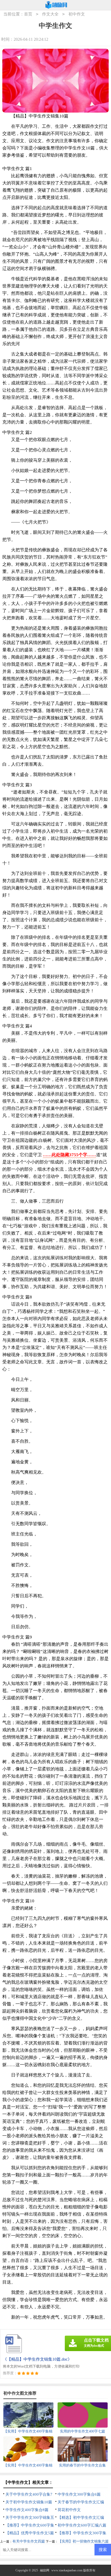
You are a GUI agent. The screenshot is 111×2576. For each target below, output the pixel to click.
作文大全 (50, 14)
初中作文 (77, 14)
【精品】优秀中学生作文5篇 (30, 2533)
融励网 (45, 2570)
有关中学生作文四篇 (29, 2541)
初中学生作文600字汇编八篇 (82, 2525)
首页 (28, 14)
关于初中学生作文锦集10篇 (29, 2502)
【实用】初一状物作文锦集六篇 (83, 2541)
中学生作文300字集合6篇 (79, 2494)
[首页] (56, 5)
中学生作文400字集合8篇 (27, 2510)
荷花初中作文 (69, 2510)
